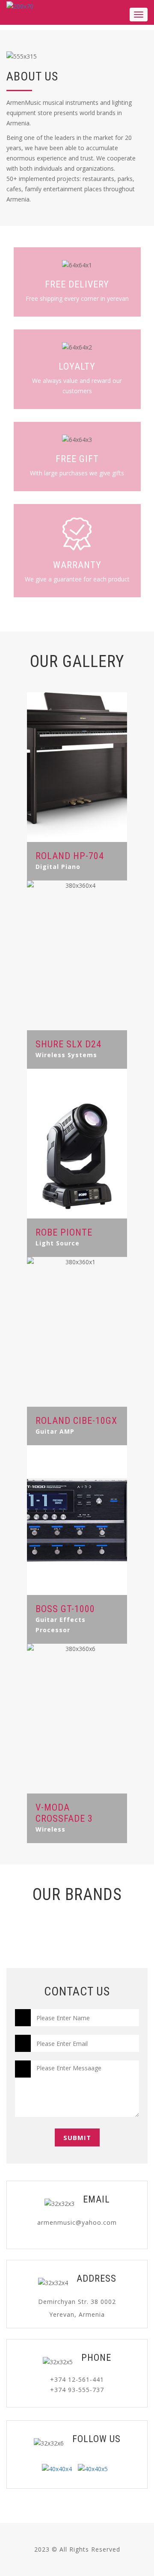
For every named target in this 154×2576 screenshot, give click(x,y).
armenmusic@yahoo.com (77, 2222)
